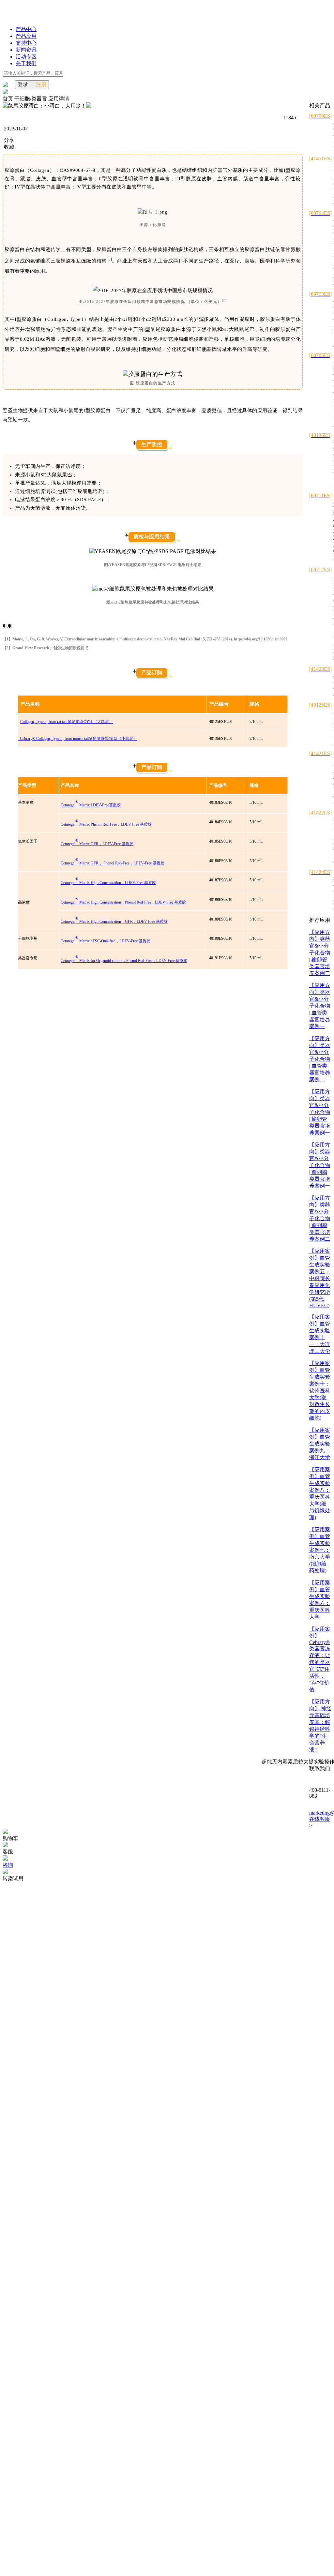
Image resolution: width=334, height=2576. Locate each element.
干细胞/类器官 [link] (31, 99)
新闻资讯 (26, 50)
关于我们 (26, 63)
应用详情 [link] (59, 99)
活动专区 (26, 57)
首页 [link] (8, 99)
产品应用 (26, 36)
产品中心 (26, 29)
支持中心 (26, 43)
